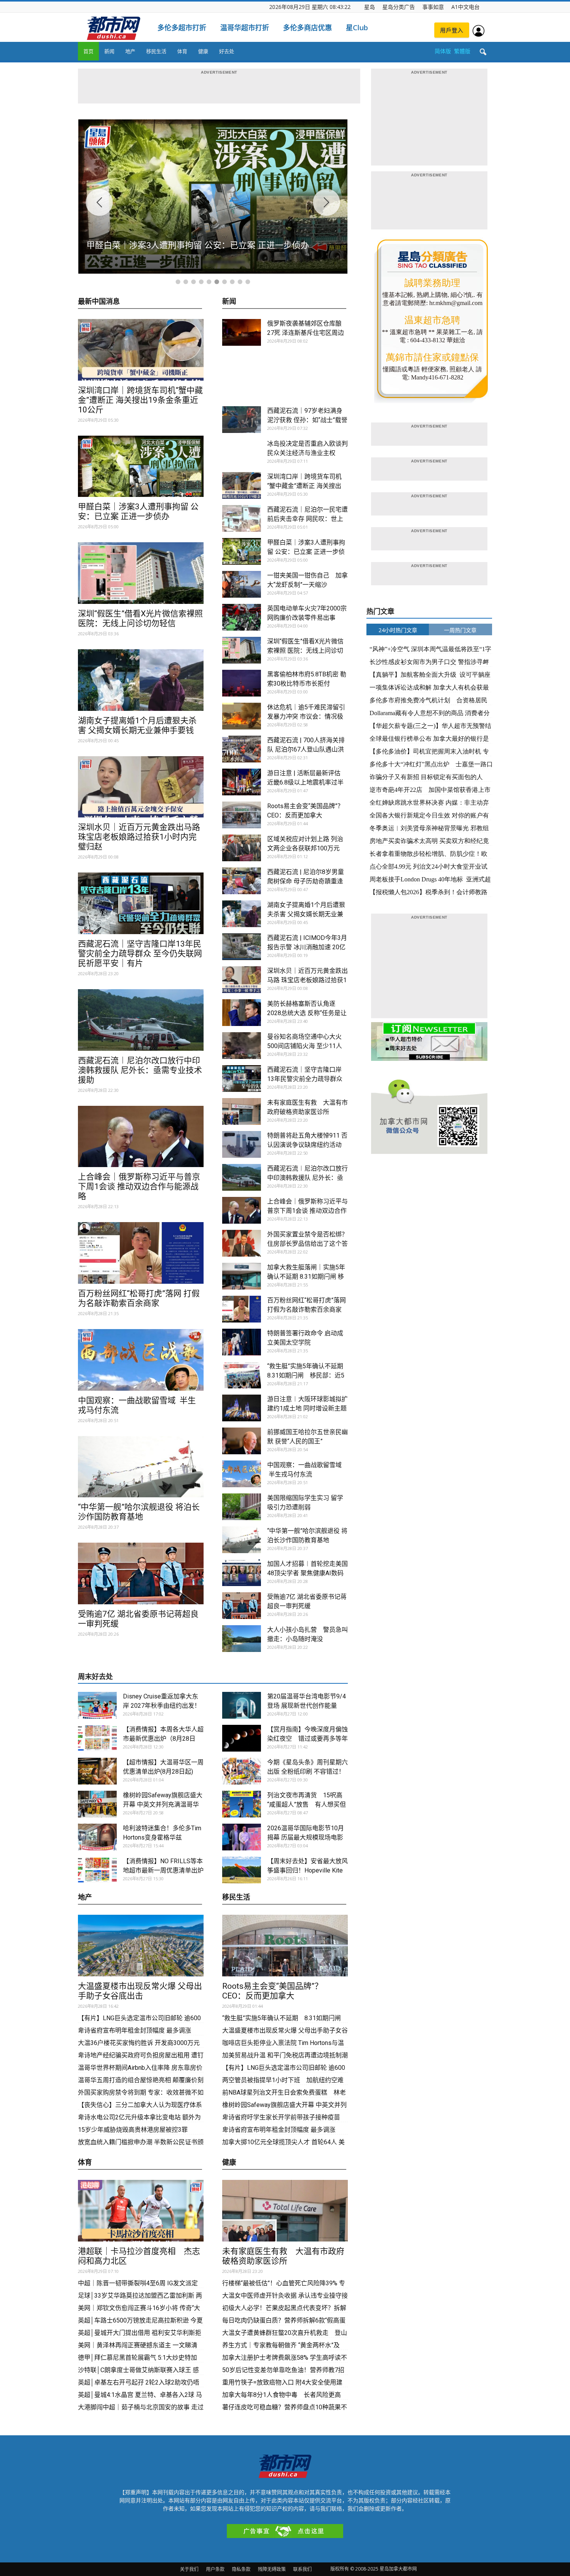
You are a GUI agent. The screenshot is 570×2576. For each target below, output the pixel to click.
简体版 (443, 51)
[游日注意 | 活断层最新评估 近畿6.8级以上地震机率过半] (242, 782)
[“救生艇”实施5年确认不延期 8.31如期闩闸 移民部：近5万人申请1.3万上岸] (242, 1375)
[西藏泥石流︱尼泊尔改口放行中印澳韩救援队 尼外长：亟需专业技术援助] (141, 1020)
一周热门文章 (460, 630)
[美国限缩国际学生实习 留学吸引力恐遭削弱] (242, 1507)
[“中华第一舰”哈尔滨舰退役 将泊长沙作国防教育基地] (141, 1467)
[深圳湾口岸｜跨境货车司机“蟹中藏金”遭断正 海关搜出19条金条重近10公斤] (141, 350)
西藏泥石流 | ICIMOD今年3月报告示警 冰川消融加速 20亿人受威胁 (307, 947)
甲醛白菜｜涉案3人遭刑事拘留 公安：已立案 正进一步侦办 (138, 511)
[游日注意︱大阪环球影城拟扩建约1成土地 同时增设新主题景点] (242, 1408)
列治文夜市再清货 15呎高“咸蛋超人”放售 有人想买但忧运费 (307, 1804)
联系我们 (302, 2569)
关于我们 (189, 2569)
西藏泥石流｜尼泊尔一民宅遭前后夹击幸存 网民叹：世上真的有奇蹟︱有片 (307, 519)
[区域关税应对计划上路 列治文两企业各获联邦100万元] (242, 848)
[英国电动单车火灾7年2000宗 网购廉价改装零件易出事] (242, 617)
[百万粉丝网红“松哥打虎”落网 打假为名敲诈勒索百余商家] (141, 1253)
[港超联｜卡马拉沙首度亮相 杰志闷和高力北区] (141, 2211)
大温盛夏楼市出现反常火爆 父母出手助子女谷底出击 (140, 1991)
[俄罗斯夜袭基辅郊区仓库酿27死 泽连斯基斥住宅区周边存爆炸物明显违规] (242, 332)
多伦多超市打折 (182, 28)
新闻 (109, 51)
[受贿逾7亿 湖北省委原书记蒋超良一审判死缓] (141, 1573)
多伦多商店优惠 (307, 28)
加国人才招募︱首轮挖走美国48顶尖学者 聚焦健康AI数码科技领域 (307, 1573)
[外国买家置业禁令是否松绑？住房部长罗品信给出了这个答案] (242, 1243)
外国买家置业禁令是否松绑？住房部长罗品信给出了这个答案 (307, 1244)
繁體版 (462, 51)
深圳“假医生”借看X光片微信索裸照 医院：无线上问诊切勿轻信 (140, 618)
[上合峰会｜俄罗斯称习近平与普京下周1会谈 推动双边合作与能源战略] (141, 1137)
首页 (88, 51)
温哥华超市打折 (245, 28)
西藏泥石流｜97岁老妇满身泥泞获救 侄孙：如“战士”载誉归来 (307, 420)
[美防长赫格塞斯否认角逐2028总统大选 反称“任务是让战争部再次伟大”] (242, 1013)
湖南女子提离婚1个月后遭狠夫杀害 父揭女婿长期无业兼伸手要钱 (137, 725)
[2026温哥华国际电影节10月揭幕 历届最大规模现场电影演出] (242, 1837)
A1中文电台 (465, 7)
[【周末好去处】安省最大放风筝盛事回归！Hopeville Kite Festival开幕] (242, 1870)
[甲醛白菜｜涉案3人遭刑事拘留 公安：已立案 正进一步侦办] (141, 466)
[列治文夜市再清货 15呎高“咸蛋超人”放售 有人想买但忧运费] (242, 1804)
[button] (483, 52)
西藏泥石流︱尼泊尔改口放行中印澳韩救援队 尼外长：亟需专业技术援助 (140, 1070)
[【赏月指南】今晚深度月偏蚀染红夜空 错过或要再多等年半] (242, 1738)
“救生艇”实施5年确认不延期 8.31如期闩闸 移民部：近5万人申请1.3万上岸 (308, 1375)
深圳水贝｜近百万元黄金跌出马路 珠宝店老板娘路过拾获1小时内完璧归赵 (139, 837)
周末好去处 (95, 1677)
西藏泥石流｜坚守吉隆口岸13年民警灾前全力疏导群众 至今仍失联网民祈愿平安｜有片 (140, 953)
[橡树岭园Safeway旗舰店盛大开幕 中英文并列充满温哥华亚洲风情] (97, 1804)
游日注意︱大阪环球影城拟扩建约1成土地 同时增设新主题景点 (307, 1408)
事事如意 (433, 7)
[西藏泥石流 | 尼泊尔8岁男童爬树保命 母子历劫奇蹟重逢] (242, 881)
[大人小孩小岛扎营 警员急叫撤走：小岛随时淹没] (242, 1639)
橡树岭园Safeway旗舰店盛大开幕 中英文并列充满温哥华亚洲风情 (163, 1804)
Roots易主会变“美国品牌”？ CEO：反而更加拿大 (276, 1991)
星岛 (370, 7)
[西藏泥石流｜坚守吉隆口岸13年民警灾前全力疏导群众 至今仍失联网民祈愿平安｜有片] (141, 903)
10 (248, 282)
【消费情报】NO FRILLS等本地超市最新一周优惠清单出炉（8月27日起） (163, 1870)
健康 (203, 51)
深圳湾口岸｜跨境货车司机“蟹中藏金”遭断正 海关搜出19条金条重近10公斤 (140, 400)
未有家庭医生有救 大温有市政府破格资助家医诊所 (283, 2256)
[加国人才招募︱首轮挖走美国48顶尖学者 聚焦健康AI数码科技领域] (242, 1573)
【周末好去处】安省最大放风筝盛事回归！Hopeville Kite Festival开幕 (307, 1870)
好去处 (227, 51)
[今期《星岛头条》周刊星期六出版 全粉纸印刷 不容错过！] (242, 1771)
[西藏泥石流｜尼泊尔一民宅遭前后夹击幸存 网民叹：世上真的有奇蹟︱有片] (242, 518)
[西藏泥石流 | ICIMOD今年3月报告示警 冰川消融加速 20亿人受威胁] (242, 947)
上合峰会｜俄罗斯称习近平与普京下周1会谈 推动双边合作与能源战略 (139, 1186)
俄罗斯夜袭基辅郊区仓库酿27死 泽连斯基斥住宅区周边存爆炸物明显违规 (306, 333)
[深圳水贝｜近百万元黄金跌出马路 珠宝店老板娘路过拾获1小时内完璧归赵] (141, 787)
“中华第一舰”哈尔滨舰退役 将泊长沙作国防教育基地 (139, 1512)
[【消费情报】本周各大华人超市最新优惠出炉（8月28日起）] (97, 1738)
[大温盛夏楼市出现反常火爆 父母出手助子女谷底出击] (141, 1946)
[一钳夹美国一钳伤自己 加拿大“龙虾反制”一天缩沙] (242, 584)
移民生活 (156, 51)
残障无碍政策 (272, 2569)
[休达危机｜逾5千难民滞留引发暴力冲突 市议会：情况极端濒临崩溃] (242, 716)
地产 (130, 51)
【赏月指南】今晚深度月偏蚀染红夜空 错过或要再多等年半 (307, 1739)
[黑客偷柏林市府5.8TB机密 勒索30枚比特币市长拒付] (242, 683)
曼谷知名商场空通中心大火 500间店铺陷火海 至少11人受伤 (305, 1046)
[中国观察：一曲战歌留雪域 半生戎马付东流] (141, 1360)
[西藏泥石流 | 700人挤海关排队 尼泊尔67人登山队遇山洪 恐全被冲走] (242, 749)
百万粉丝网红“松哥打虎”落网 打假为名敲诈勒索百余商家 (139, 1298)
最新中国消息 (99, 302)
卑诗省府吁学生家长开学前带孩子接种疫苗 (281, 2117)
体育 (182, 51)
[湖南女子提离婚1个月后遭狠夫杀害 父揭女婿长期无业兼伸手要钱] (141, 680)
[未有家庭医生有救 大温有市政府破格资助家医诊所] (242, 1111)
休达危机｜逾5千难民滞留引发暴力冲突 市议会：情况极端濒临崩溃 (306, 716)
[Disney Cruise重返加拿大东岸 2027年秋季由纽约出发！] (97, 1705)
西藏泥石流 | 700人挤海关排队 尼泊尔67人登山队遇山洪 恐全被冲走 (306, 749)
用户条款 (215, 2569)
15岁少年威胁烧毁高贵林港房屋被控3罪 (133, 2130)
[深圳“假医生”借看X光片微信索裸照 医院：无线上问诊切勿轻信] (141, 573)
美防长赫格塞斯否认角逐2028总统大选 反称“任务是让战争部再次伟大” (307, 1013)
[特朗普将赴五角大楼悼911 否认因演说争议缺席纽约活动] (242, 1144)
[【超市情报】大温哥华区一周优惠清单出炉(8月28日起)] (97, 1771)
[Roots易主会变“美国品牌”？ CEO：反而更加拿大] (242, 815)
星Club (357, 28)
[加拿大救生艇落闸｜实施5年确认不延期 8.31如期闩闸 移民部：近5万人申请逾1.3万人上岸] (242, 1276)
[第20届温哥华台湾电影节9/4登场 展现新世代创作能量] (242, 1705)
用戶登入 (452, 30)
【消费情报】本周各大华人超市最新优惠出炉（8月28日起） (163, 1739)
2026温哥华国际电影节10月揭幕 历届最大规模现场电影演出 (306, 1837)
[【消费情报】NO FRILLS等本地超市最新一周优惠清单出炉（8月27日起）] (97, 1870)
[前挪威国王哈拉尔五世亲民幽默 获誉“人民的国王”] (242, 1441)
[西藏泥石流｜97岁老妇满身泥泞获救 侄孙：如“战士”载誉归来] (242, 420)
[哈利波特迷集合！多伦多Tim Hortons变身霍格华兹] (97, 1837)
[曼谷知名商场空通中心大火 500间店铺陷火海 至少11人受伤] (242, 1046)
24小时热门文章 (398, 630)
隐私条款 (241, 2569)
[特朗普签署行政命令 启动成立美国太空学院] (242, 1342)
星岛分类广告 (399, 7)
